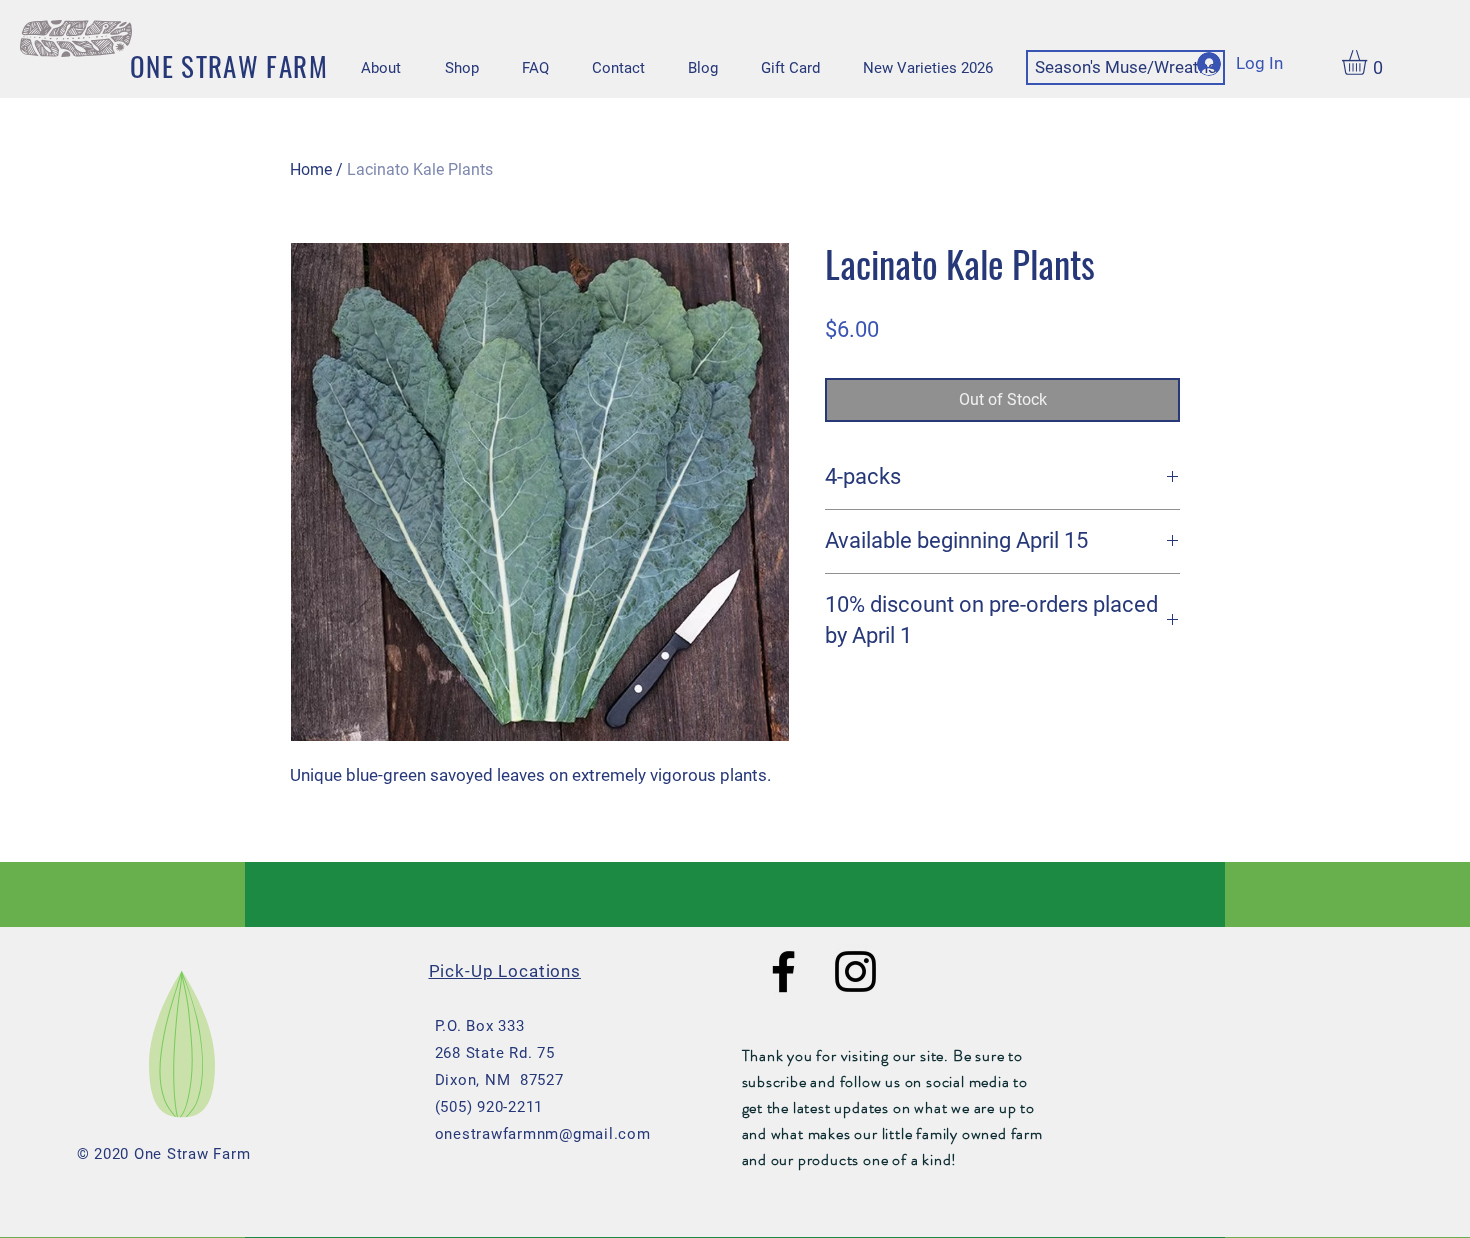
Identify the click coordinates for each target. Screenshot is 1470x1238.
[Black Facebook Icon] (783, 971)
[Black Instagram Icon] (855, 971)
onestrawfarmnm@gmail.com (543, 1134)
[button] (1369, 62)
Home (311, 169)
